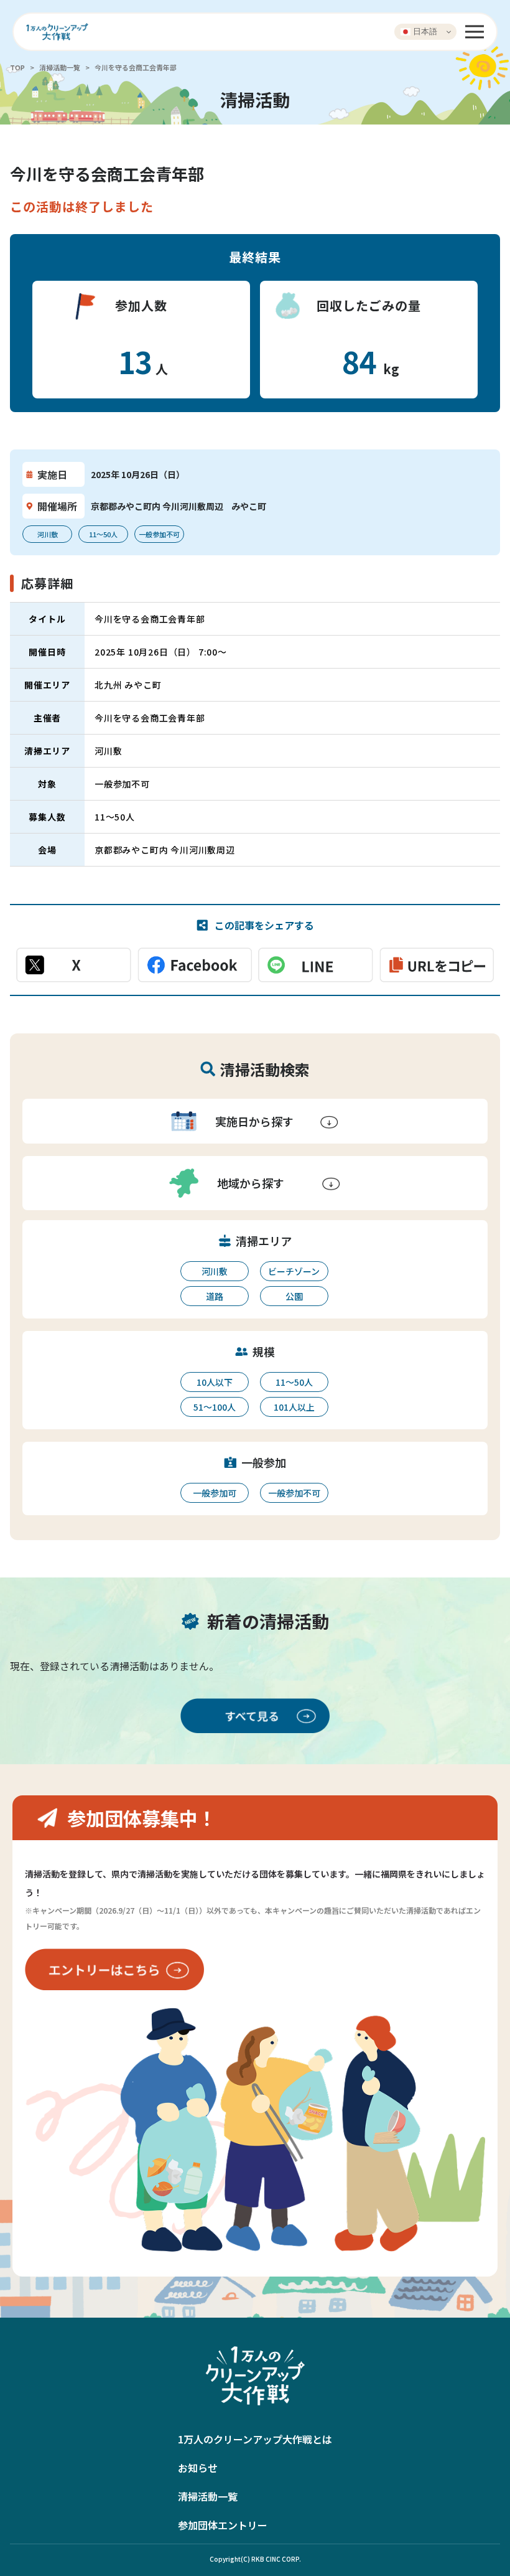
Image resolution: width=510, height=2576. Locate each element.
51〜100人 (215, 1407)
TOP (17, 67)
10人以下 (215, 1382)
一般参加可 (215, 1493)
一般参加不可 (294, 1493)
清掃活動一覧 (60, 67)
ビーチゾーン (294, 1271)
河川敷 (215, 1271)
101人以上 (294, 1407)
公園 (294, 1296)
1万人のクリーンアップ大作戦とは (255, 2439)
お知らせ (198, 2468)
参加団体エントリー (223, 2525)
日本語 (424, 31)
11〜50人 (294, 1382)
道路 (215, 1296)
